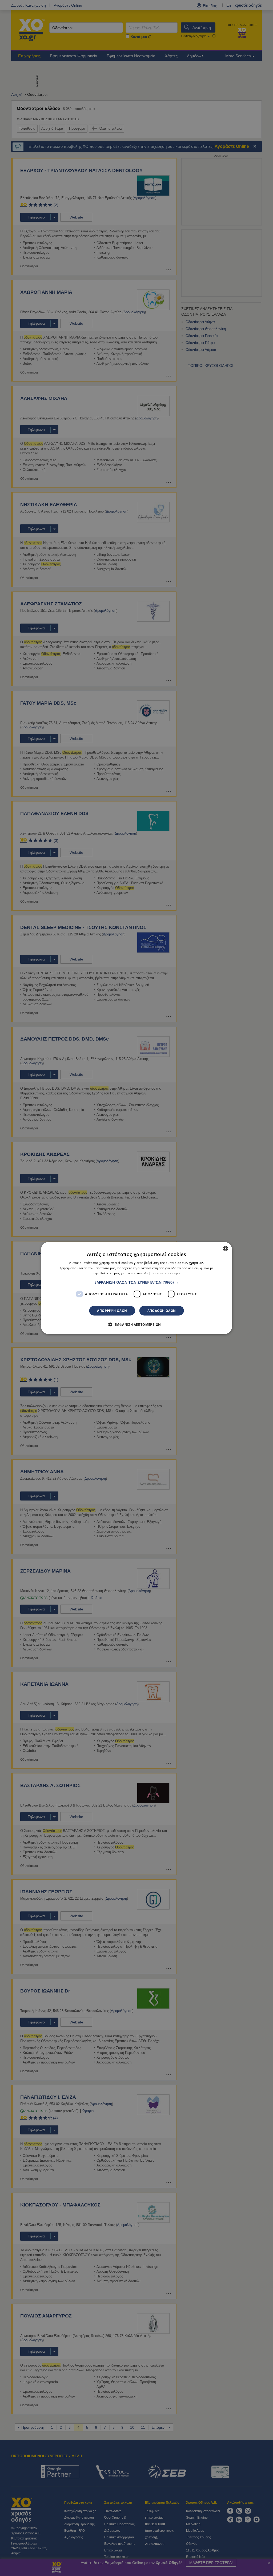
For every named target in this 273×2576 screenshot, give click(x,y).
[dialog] (137, 1288)
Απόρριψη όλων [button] (112, 1311)
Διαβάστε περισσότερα (162, 1273)
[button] (136, 1282)
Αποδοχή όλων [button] (162, 1311)
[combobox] (225, 1248)
